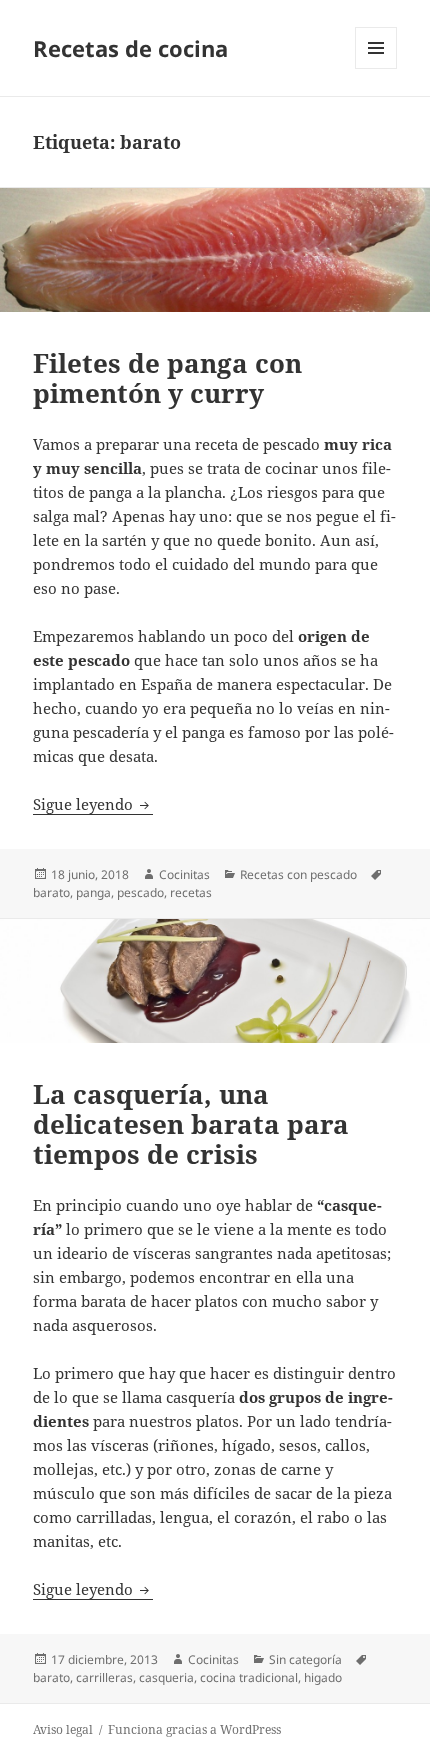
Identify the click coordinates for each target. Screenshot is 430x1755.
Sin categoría (305, 1659)
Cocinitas (184, 874)
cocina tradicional (249, 1677)
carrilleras (104, 1677)
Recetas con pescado (298, 874)
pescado (140, 892)
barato (51, 892)
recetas (191, 892)
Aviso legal (63, 1729)
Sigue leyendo (93, 804)
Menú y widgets (376, 68)
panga (93, 892)
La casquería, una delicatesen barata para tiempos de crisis (191, 1124)
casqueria (166, 1677)
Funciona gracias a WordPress (194, 1729)
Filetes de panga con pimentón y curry (167, 378)
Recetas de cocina (130, 48)
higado (323, 1677)
